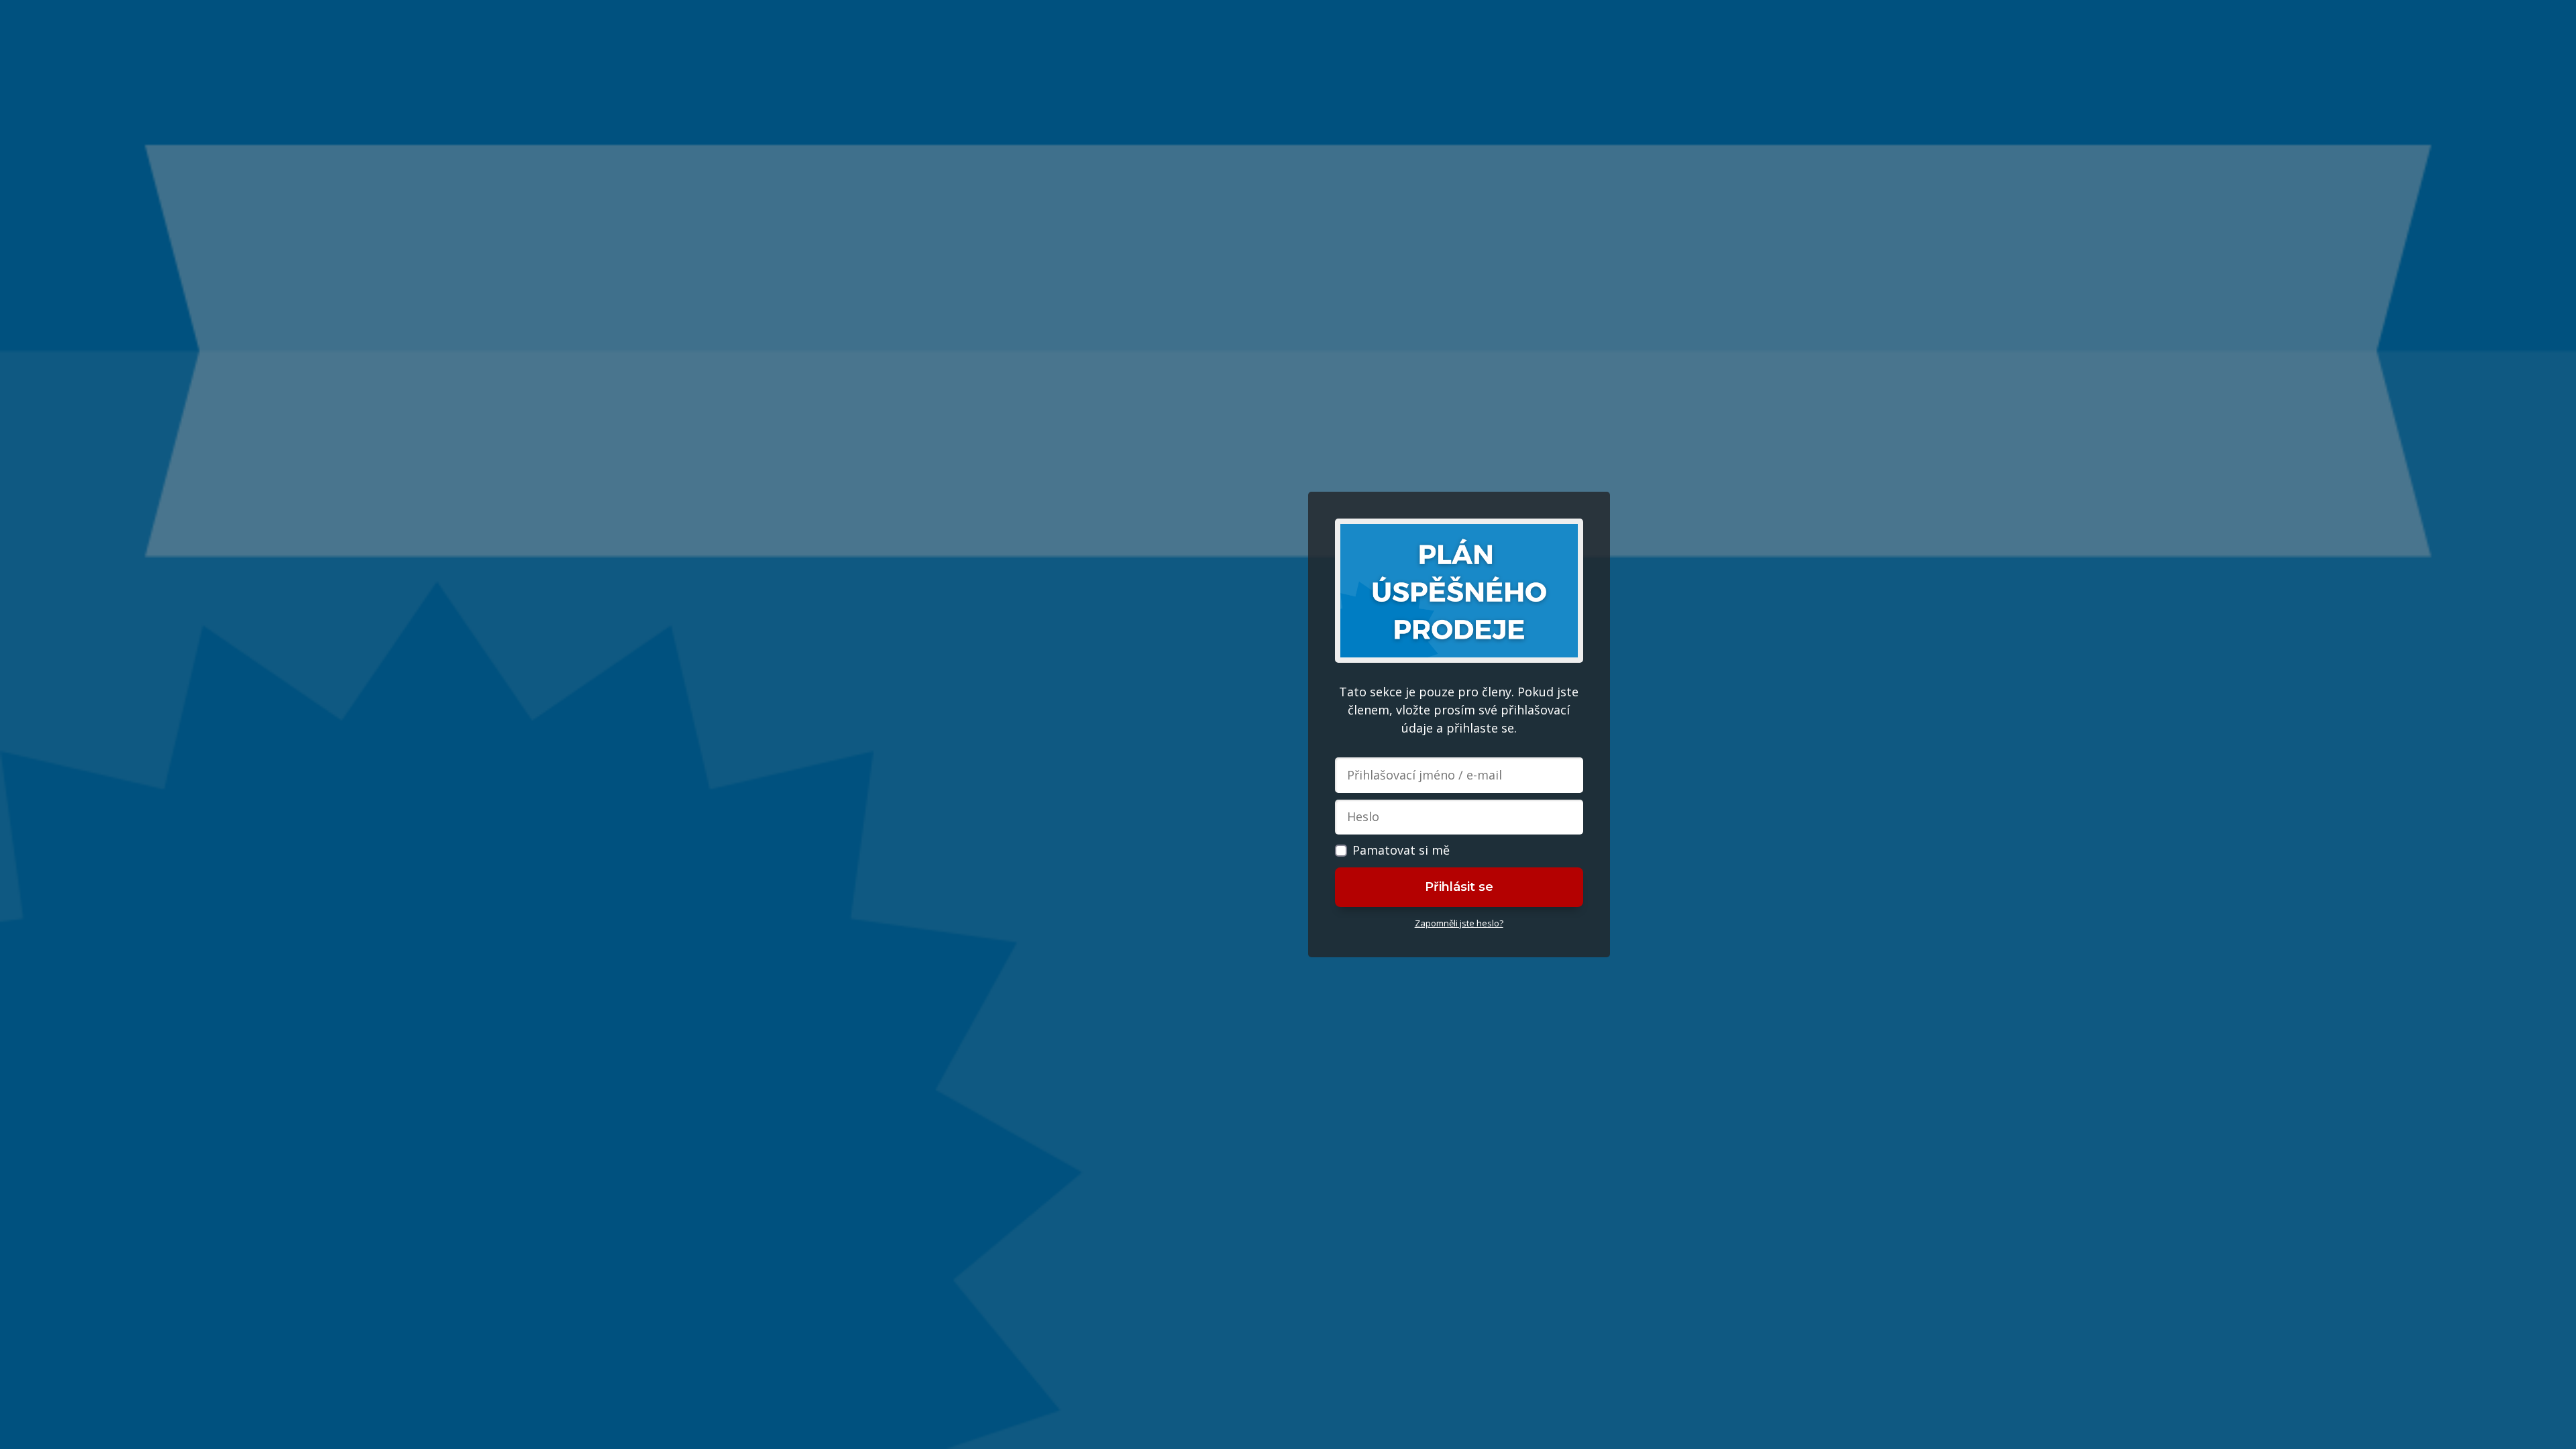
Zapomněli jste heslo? (1459, 923)
